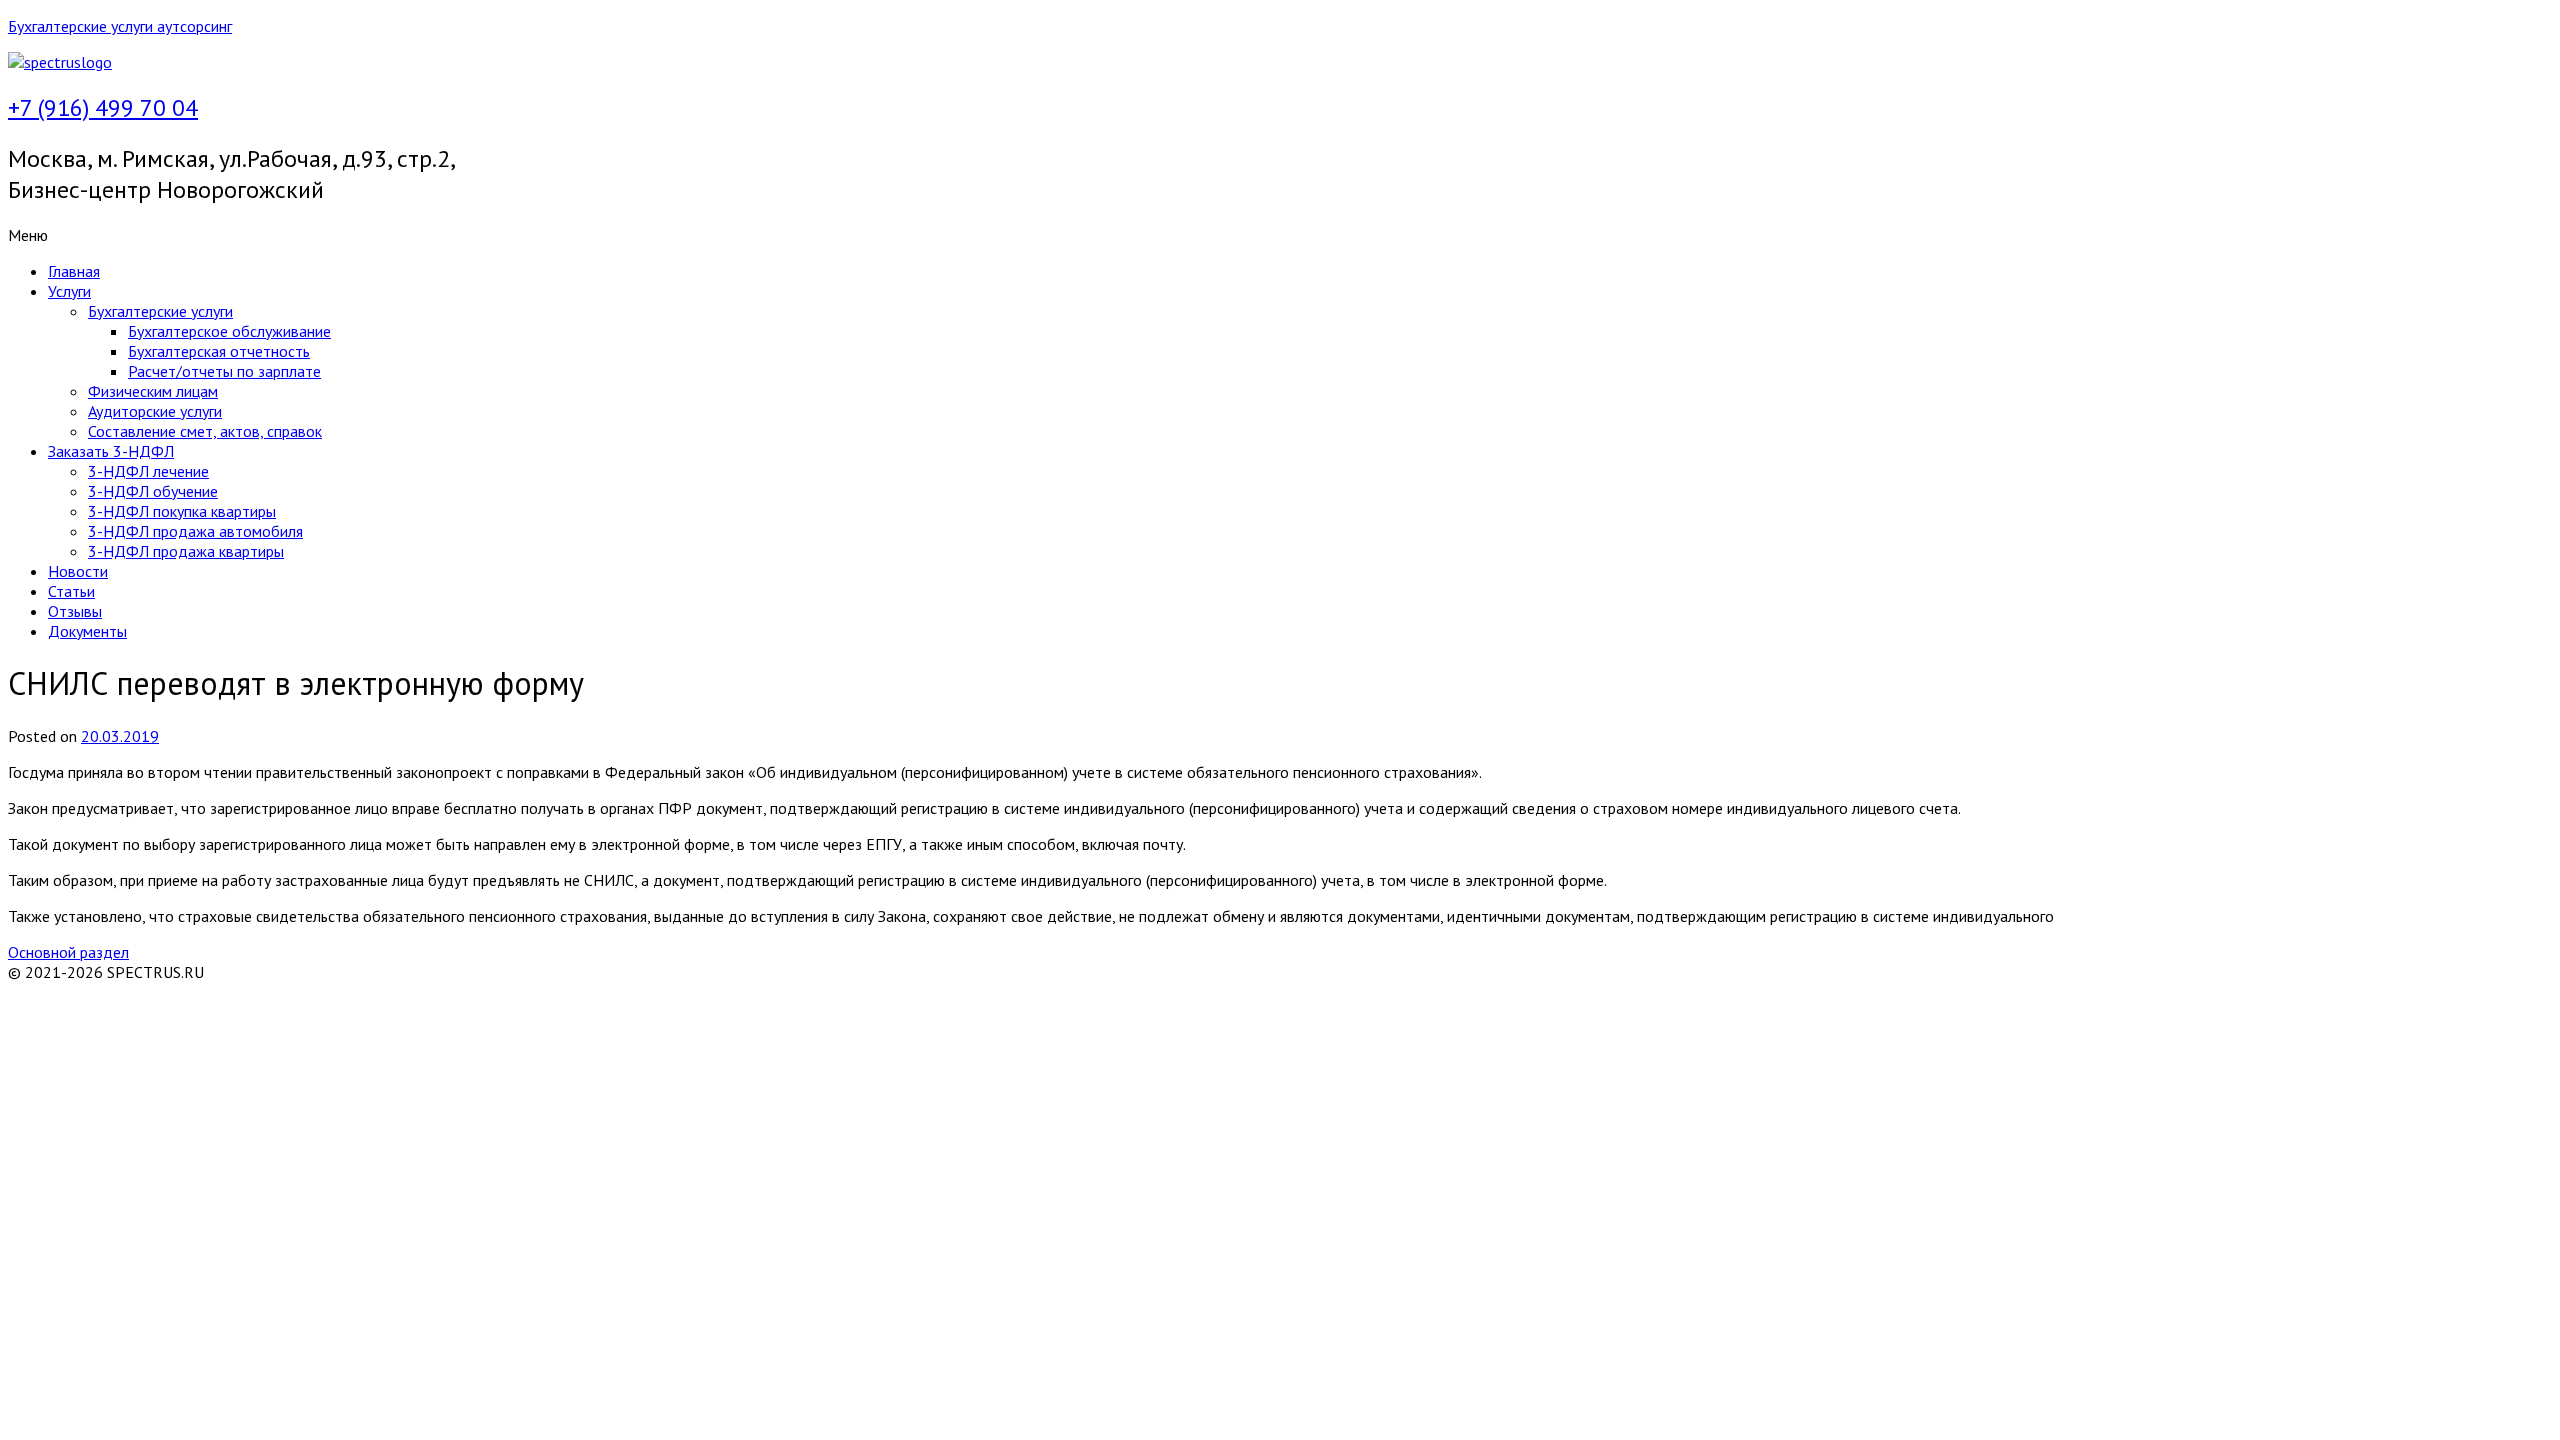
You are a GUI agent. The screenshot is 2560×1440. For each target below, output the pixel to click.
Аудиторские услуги (155, 411)
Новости (78, 571)
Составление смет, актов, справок (205, 431)
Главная (74, 271)
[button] (1280, 235)
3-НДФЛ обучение (153, 491)
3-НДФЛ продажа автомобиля (195, 531)
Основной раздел (68, 952)
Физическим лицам (153, 391)
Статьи (71, 591)
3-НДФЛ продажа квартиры (186, 551)
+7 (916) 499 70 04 (103, 107)
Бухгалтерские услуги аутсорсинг (120, 26)
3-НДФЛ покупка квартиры (182, 511)
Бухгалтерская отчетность (219, 351)
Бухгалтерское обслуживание (229, 331)
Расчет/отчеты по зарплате (224, 371)
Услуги (69, 291)
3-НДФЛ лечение (148, 471)
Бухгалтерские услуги (160, 311)
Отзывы (75, 611)
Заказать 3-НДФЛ (111, 451)
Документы (87, 631)
